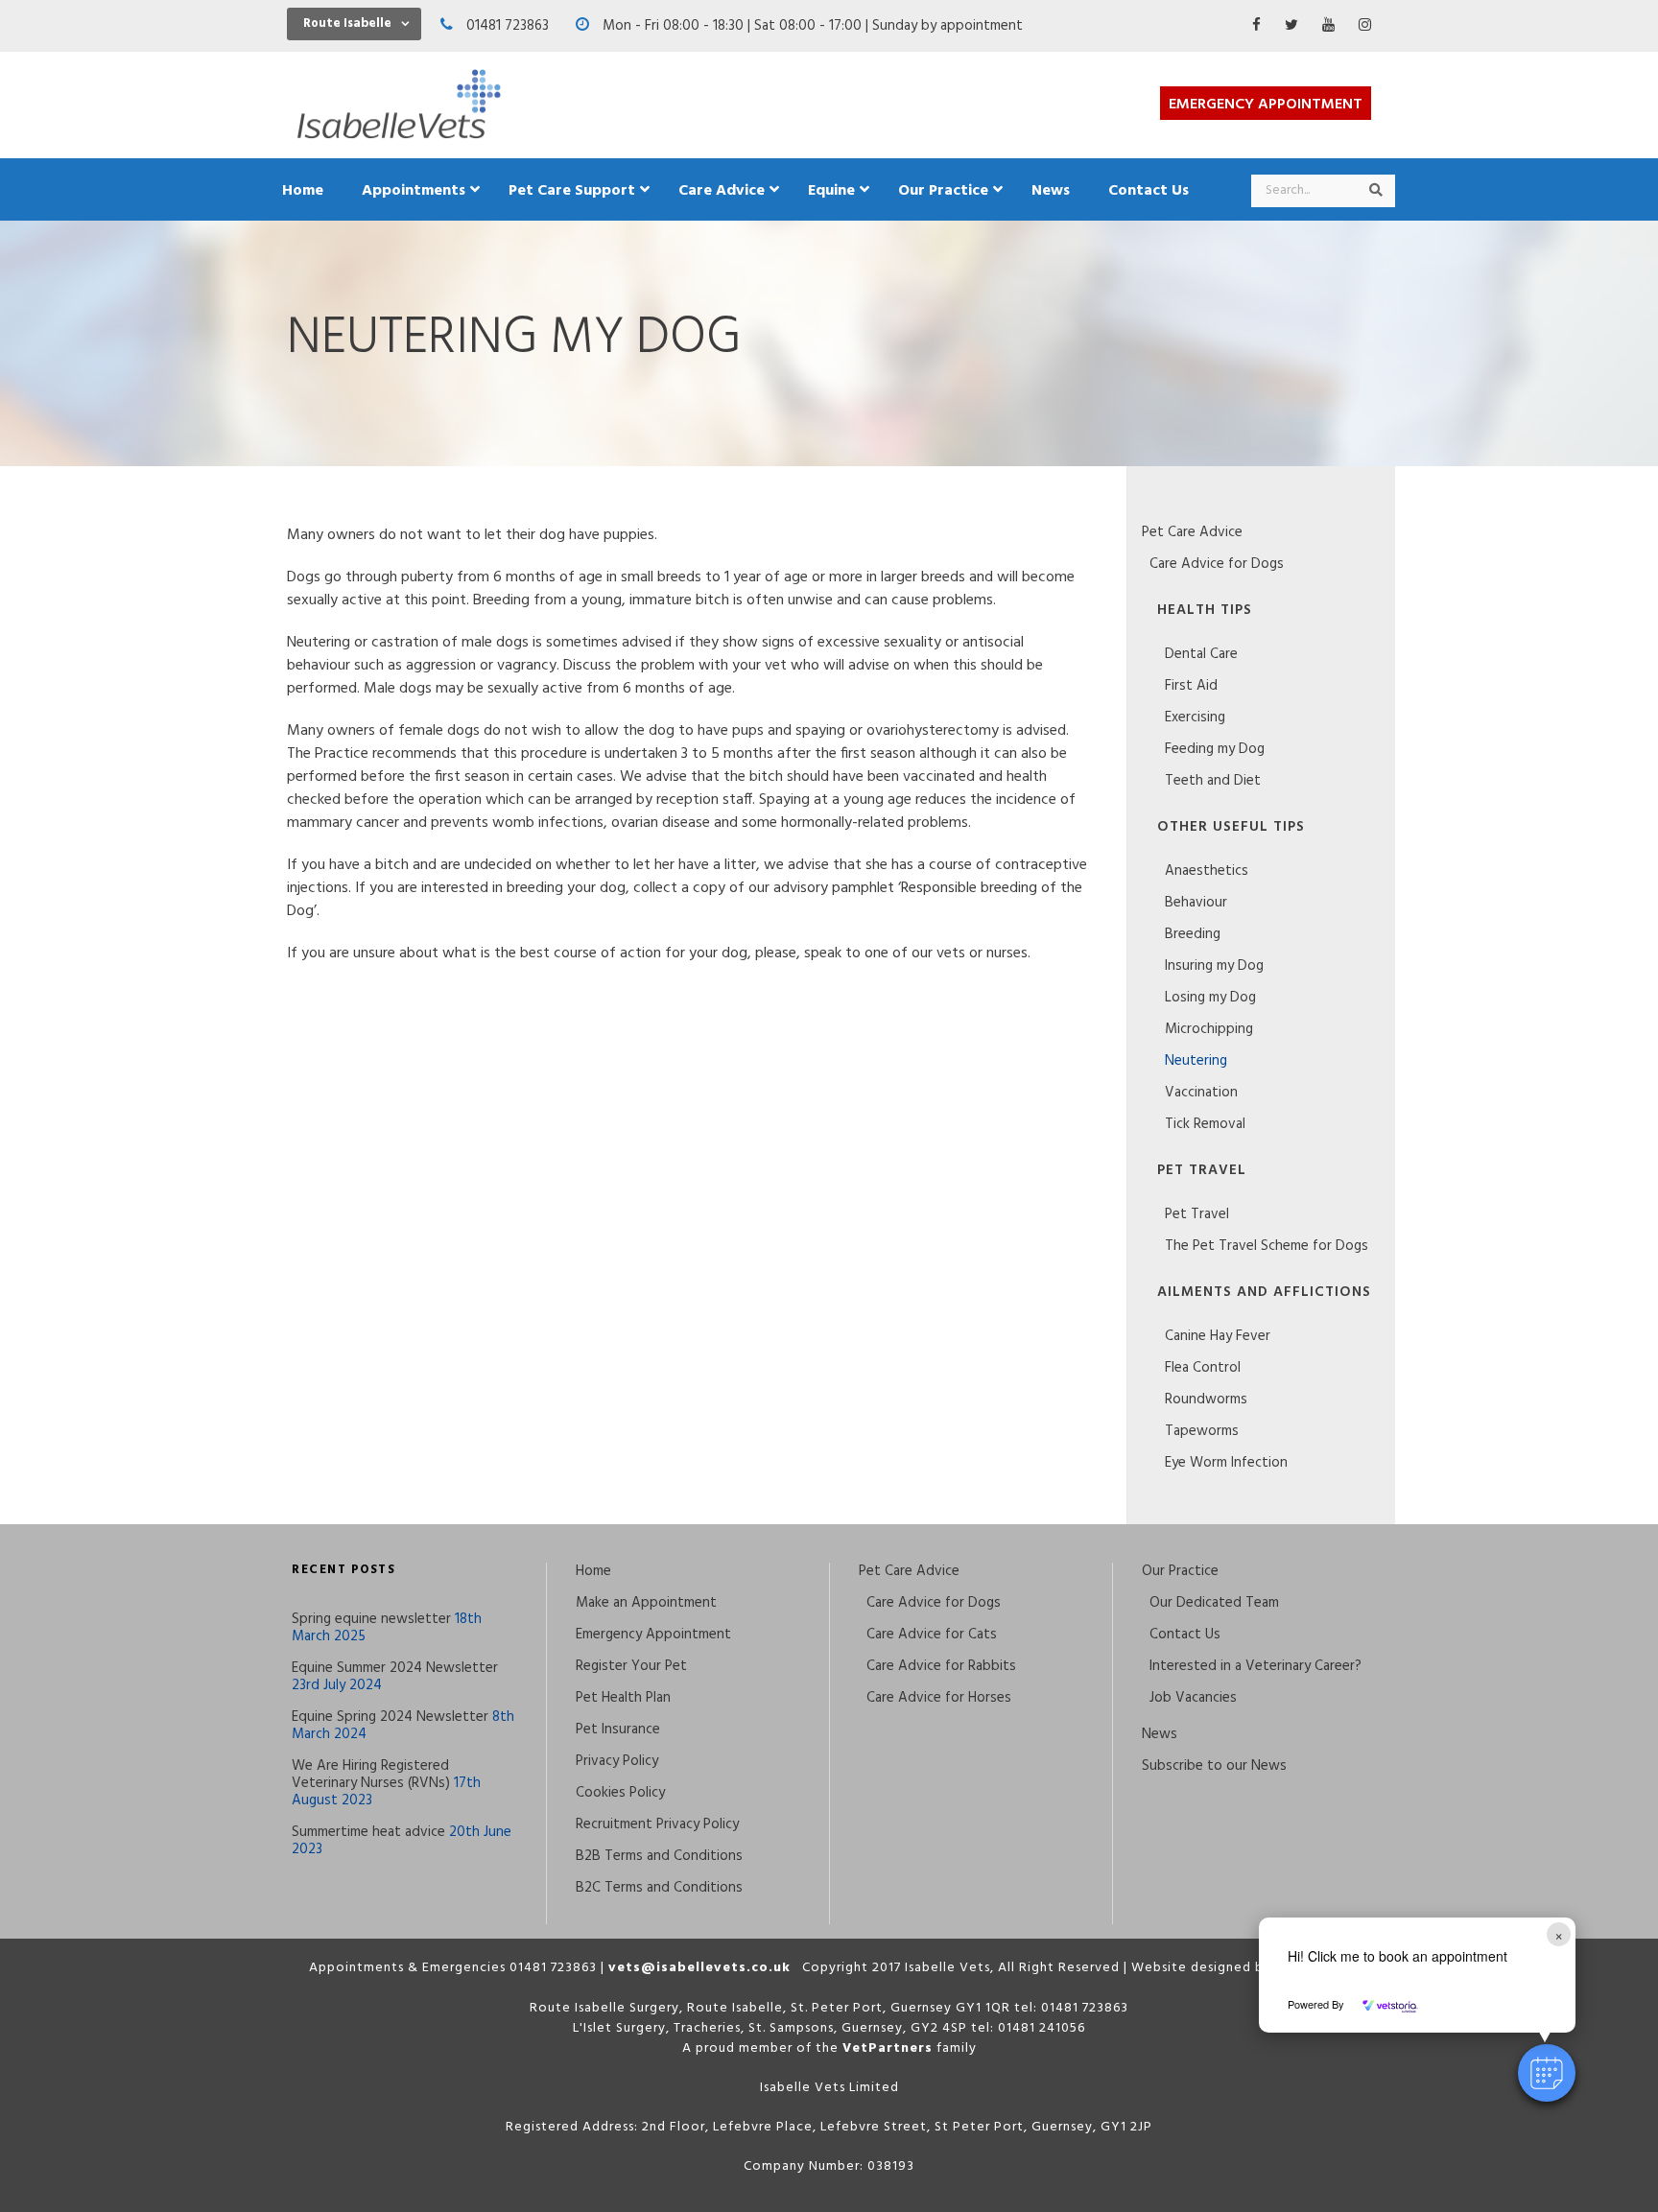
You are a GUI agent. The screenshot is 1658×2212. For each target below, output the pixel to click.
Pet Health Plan (623, 1698)
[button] (1547, 2073)
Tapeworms (1202, 1431)
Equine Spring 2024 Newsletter (390, 1717)
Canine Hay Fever (1218, 1336)
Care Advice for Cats (932, 1635)
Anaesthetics (1207, 871)
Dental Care (1201, 654)
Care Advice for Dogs (1217, 564)
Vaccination (1201, 1093)
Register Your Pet (631, 1666)
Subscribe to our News (1214, 1766)
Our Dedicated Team (1214, 1603)
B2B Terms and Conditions (659, 1856)
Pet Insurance (618, 1730)
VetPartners (888, 2048)
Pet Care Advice (1192, 532)
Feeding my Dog (1215, 749)
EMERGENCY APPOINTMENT (1266, 105)
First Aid (1191, 686)
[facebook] (1256, 26)
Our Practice (1180, 1571)
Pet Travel (1197, 1214)
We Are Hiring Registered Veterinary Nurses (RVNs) (371, 1775)
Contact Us (1185, 1635)
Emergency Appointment (653, 1635)
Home (593, 1571)
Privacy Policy (617, 1761)
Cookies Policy (620, 1793)
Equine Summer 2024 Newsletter (395, 1668)
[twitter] (1291, 26)
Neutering (1196, 1061)
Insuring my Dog (1214, 966)
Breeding (1193, 934)
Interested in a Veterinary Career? (1255, 1666)
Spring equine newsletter (371, 1619)
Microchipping (1209, 1029)
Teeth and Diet (1213, 781)
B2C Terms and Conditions (659, 1888)
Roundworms (1206, 1400)
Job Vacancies (1193, 1698)
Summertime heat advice (368, 1832)
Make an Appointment (646, 1603)
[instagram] (1365, 26)
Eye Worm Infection (1226, 1463)
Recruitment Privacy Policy (657, 1824)
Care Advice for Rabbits (941, 1666)
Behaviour (1196, 903)
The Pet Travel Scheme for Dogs (1267, 1246)
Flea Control (1203, 1368)
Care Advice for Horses (939, 1698)
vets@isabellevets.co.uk (699, 1968)
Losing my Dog (1210, 998)
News (1160, 1734)
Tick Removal (1205, 1124)
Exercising (1195, 718)
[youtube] (1328, 26)
